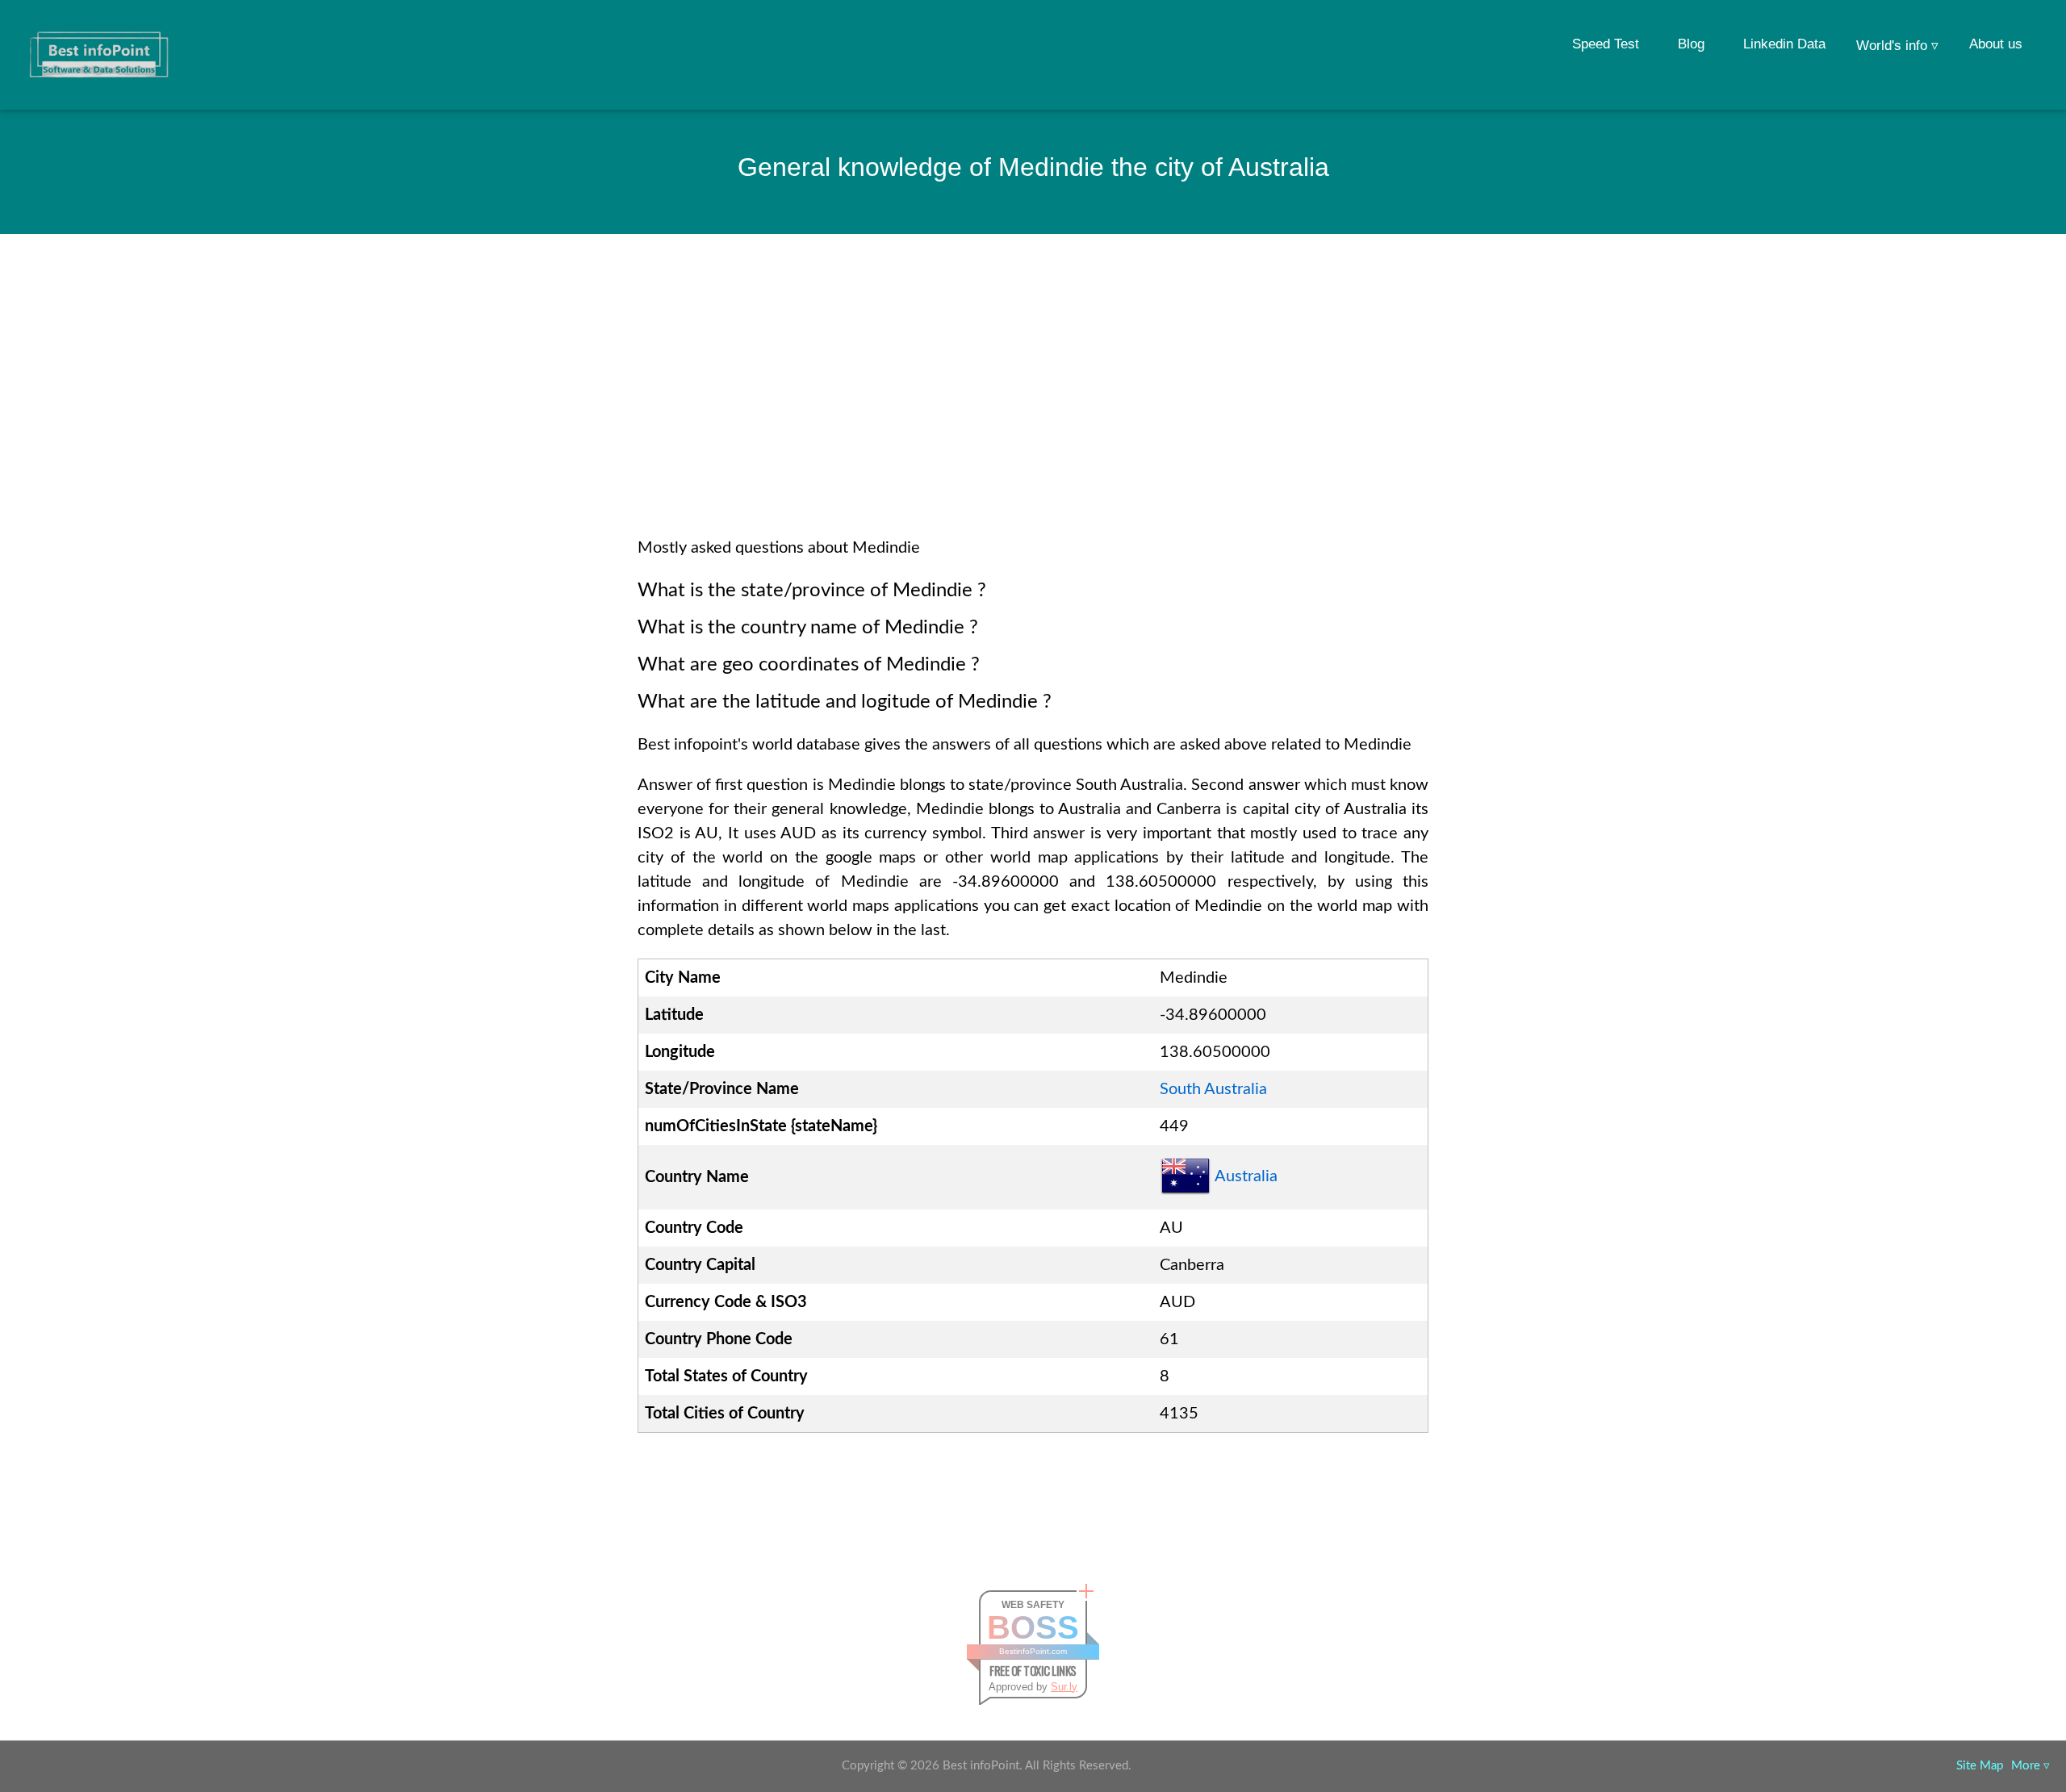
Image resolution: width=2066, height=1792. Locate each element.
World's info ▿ (1897, 46)
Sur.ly (1064, 1687)
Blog (1691, 44)
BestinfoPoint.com (1033, 1651)
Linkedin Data (1784, 44)
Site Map (1980, 1766)
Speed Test (1606, 44)
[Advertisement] (1033, 407)
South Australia (1213, 1089)
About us (1996, 44)
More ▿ (2030, 1766)
